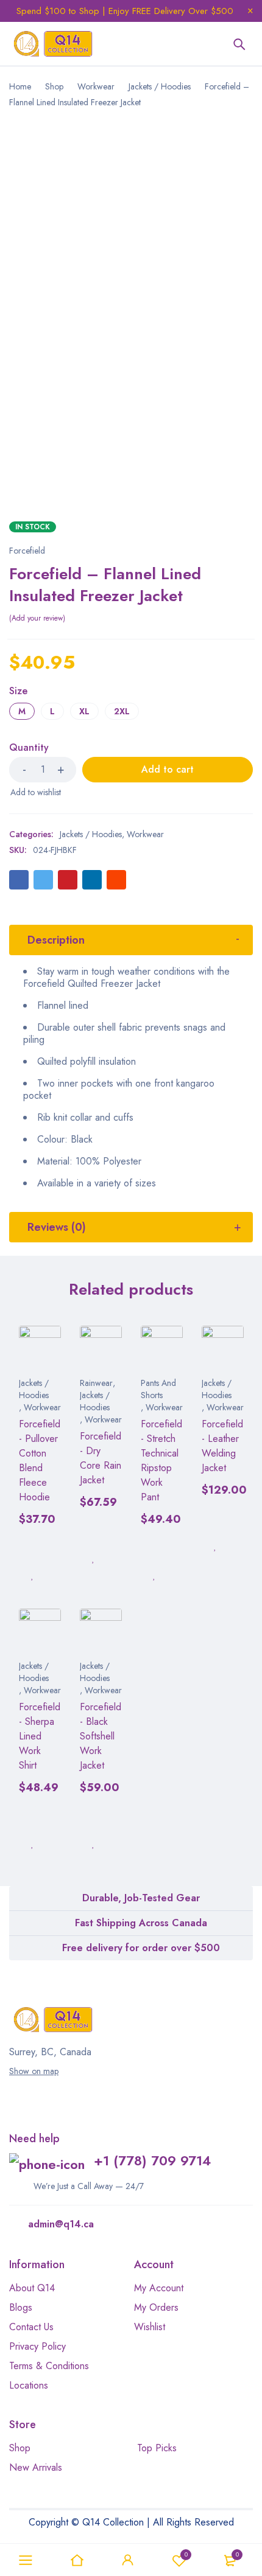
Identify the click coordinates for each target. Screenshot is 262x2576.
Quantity (29, 748)
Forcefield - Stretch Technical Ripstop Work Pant (161, 1460)
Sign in (128, 2560)
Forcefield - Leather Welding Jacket (222, 1446)
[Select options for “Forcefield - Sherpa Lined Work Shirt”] (32, 1817)
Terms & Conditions (49, 2366)
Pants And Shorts (158, 1389)
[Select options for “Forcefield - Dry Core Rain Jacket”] (93, 1531)
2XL (122, 711)
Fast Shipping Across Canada (141, 1923)
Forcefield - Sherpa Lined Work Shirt (40, 1736)
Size (18, 692)
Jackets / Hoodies (160, 86)
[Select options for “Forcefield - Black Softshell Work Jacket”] (93, 1817)
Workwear (96, 86)
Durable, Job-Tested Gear (141, 1898)
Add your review (37, 618)
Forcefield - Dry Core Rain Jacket (101, 1458)
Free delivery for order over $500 (141, 1948)
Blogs (21, 2307)
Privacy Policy (37, 2346)
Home (20, 86)
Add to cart (168, 769)
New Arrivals (36, 2467)
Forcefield (27, 551)
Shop (54, 86)
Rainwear (96, 1383)
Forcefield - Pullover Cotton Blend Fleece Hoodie (40, 1460)
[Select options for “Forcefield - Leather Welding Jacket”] (215, 1519)
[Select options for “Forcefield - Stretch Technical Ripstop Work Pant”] (154, 1548)
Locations (29, 2385)
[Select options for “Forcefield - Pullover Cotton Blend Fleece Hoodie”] (32, 1548)
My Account (159, 2288)
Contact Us (31, 2327)
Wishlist (186, 2554)
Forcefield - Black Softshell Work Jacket (101, 1736)
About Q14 (32, 2288)
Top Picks (157, 2448)
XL (84, 711)
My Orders (156, 2307)
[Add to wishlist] (35, 792)
